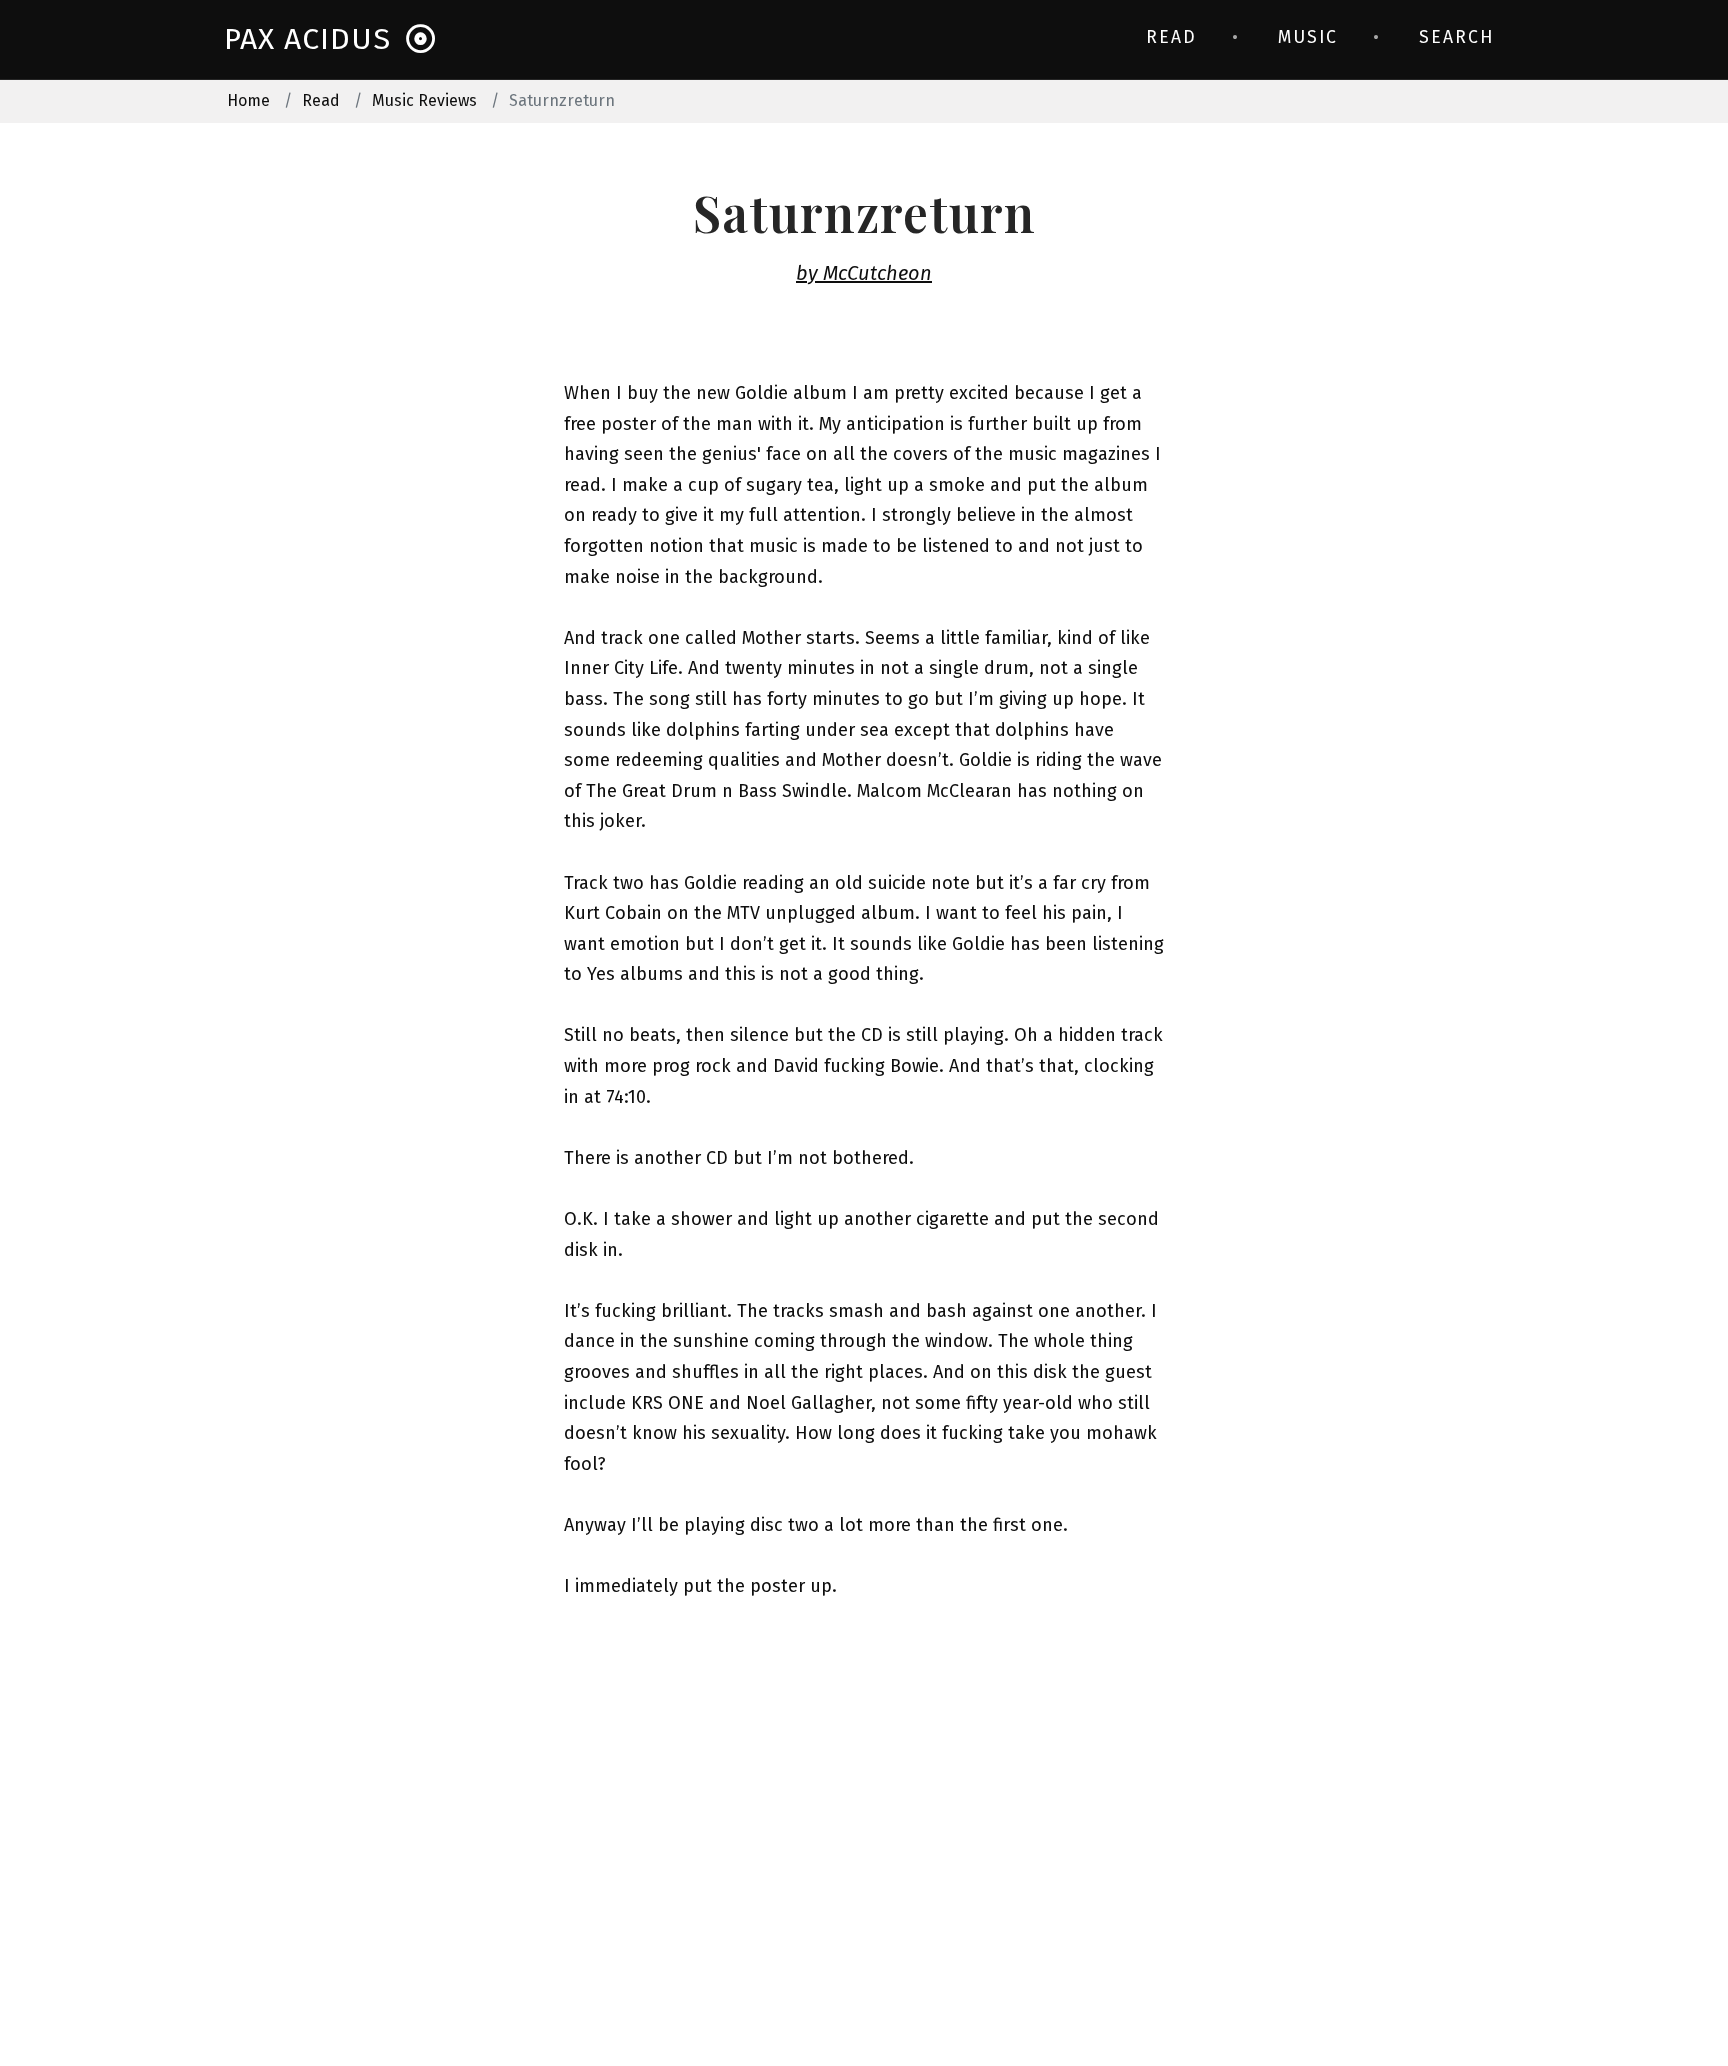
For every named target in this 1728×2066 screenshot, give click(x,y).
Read (1171, 37)
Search (1456, 37)
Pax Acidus (307, 39)
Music (1308, 37)
